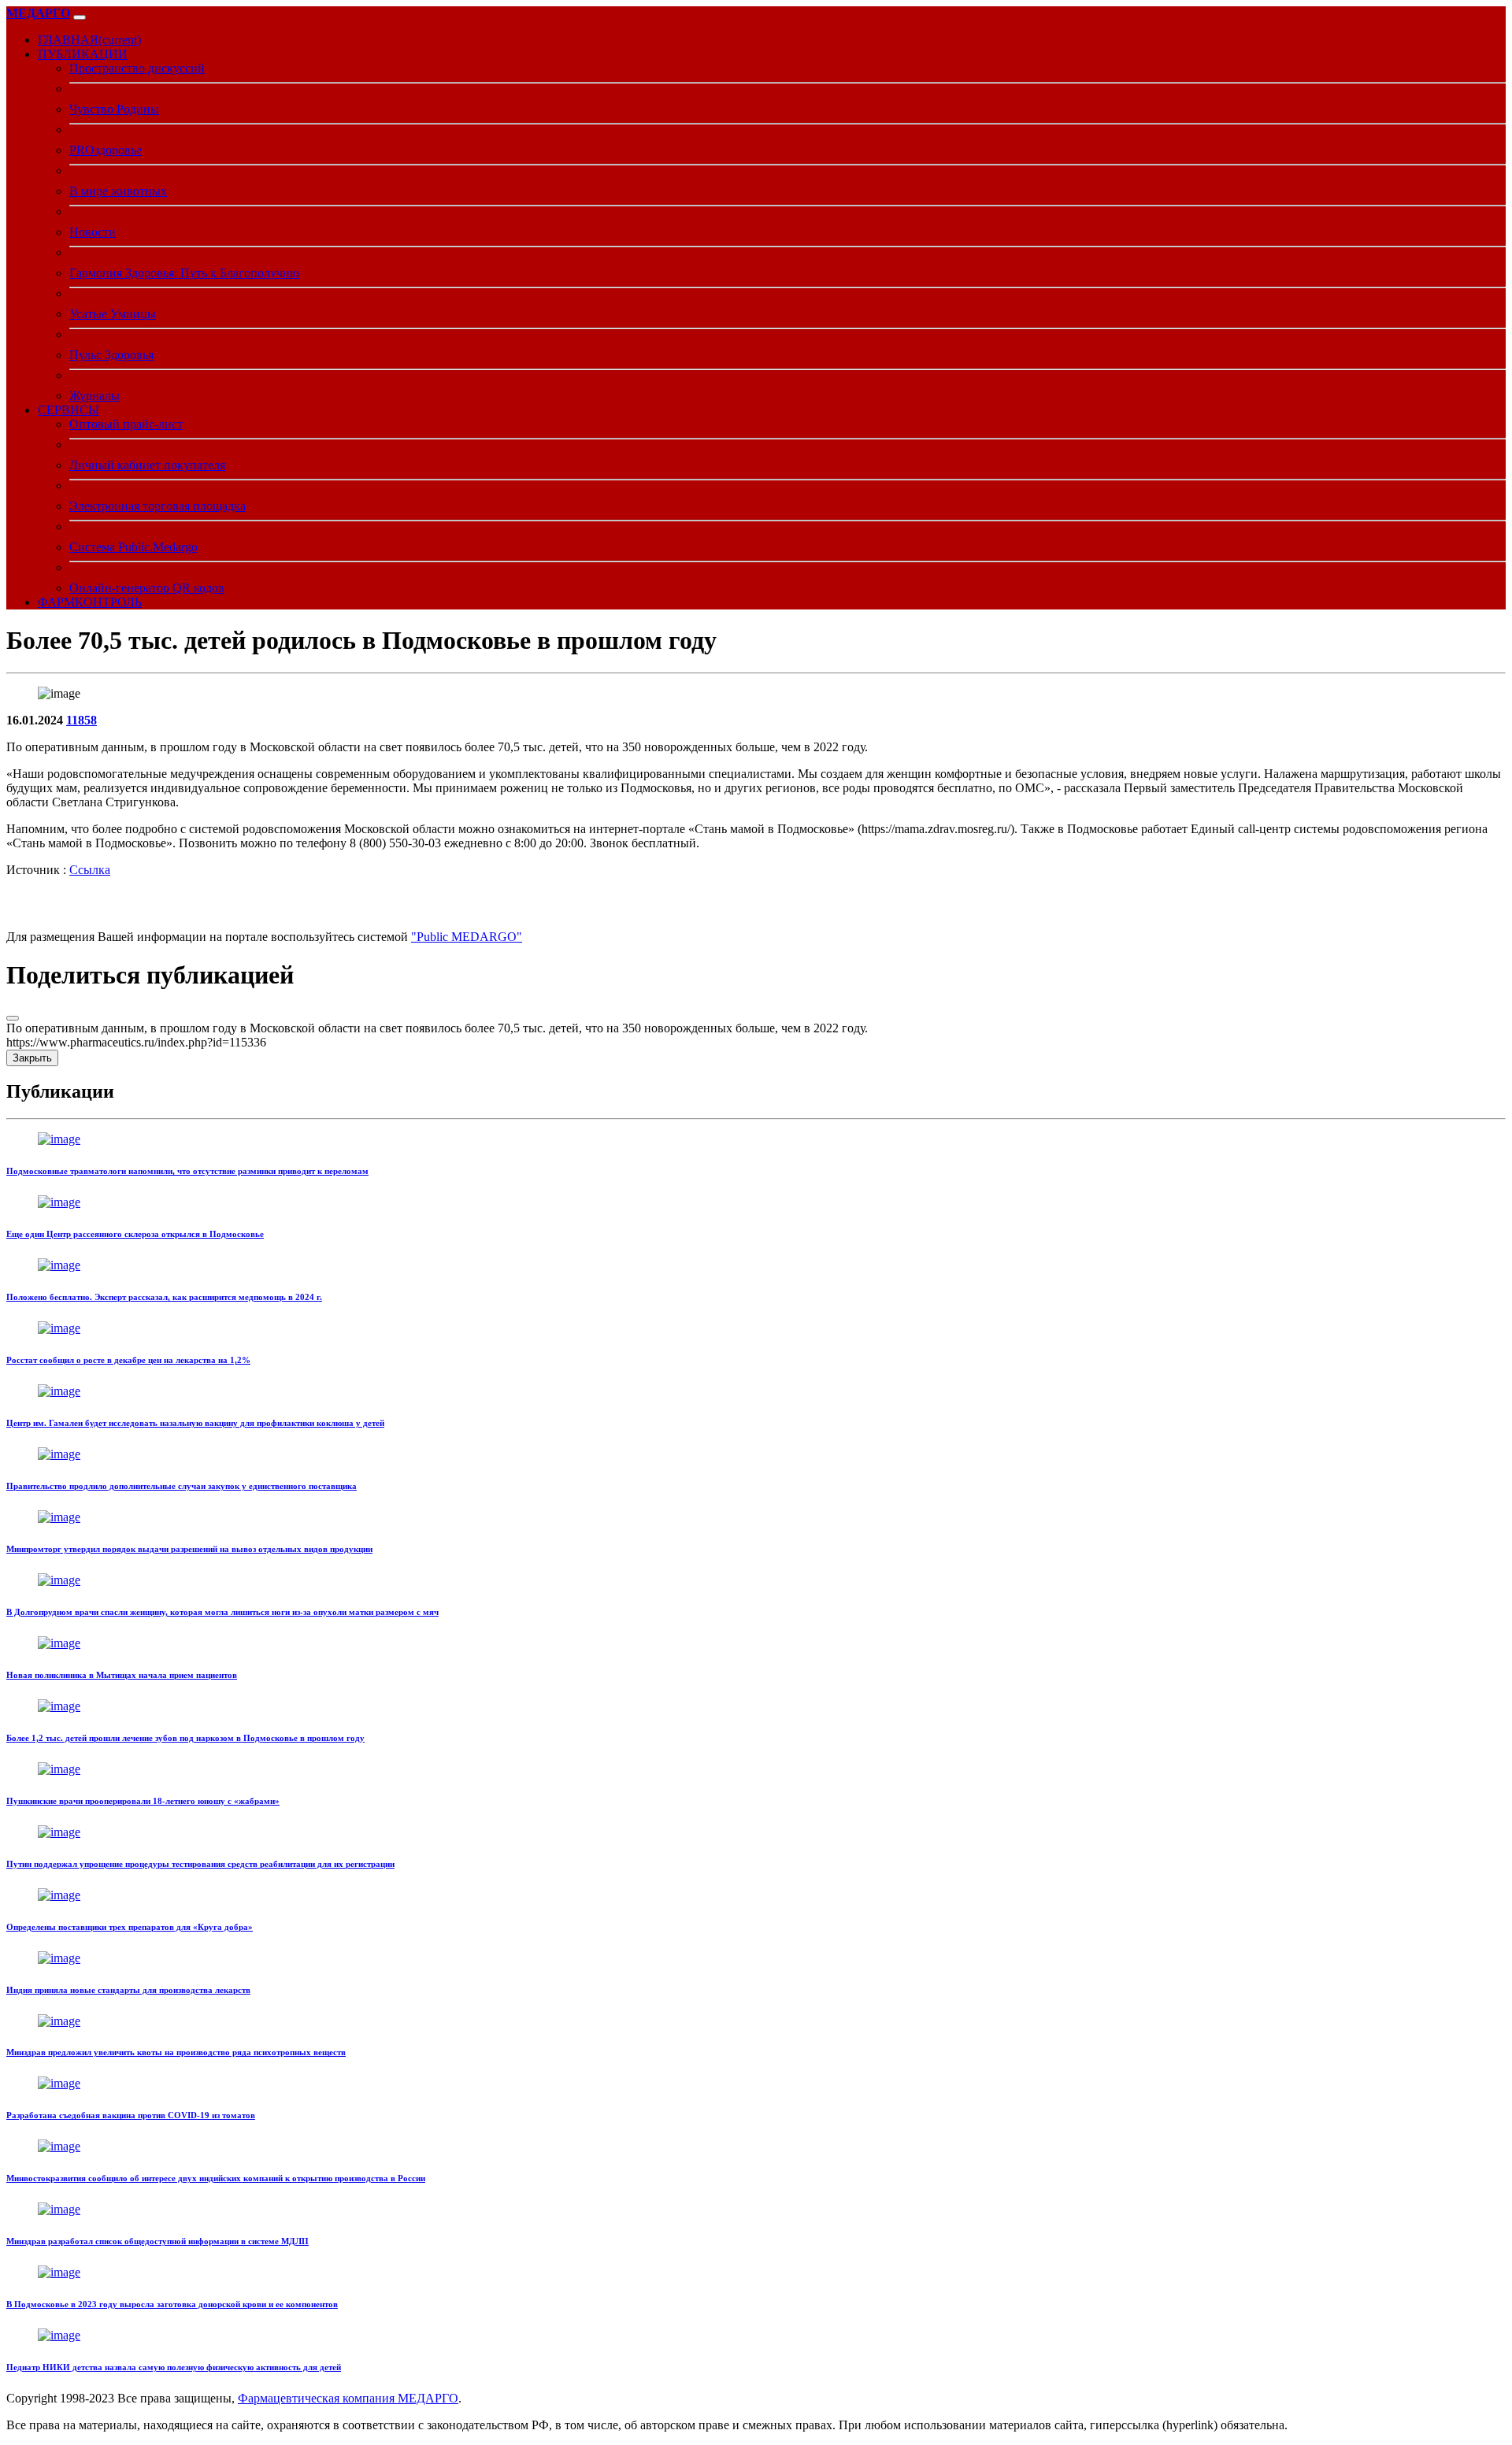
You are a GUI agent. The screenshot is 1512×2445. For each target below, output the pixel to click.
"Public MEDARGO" (467, 937)
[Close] (13, 1018)
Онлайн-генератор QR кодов (147, 588)
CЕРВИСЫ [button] (69, 410)
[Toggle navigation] (80, 17)
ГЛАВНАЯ (89, 40)
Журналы (94, 396)
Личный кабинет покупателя (147, 465)
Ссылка (90, 870)
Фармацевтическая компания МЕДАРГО (348, 2398)
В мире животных (118, 191)
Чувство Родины (114, 109)
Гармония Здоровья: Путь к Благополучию (184, 273)
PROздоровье (106, 150)
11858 (82, 720)
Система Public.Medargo (133, 547)
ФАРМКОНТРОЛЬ (90, 602)
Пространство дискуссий (137, 68)
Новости (93, 232)
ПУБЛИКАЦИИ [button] (83, 54)
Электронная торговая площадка (157, 506)
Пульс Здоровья (111, 355)
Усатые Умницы (113, 314)
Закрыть (32, 1058)
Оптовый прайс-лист (126, 424)
